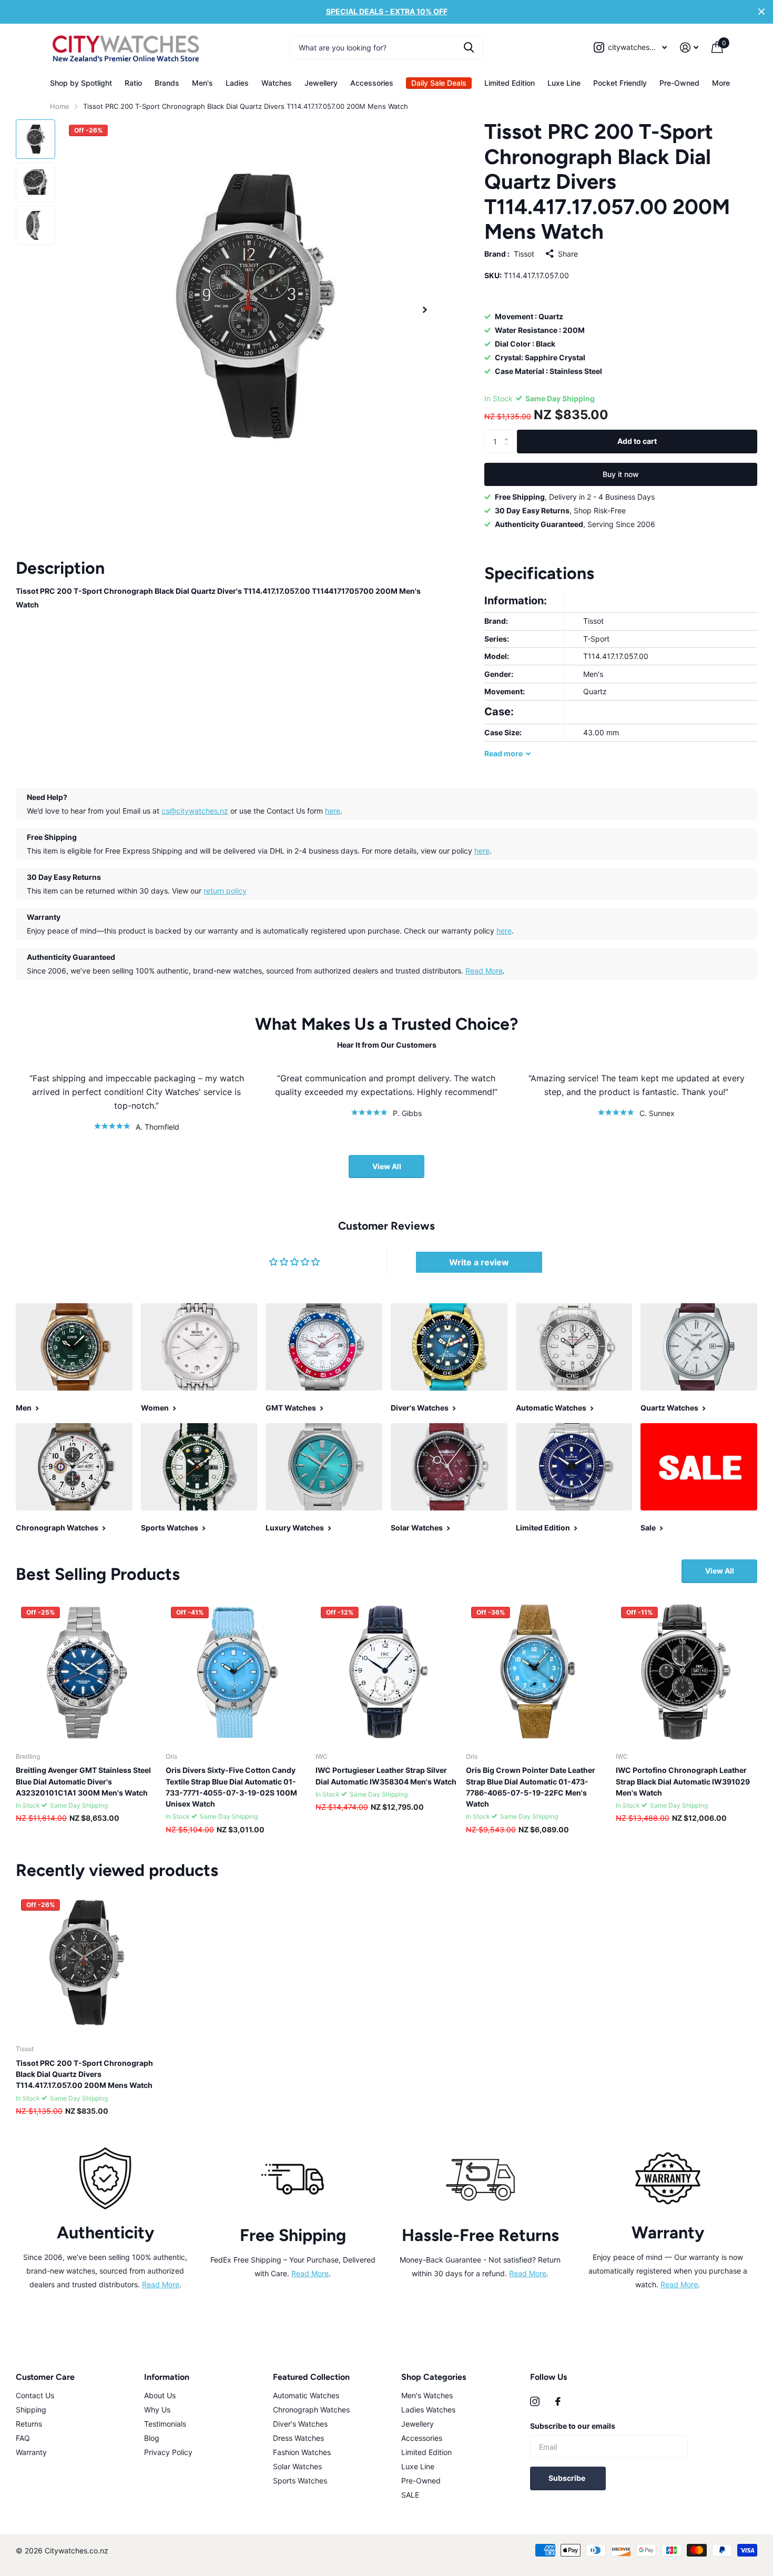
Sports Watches (300, 2481)
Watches (277, 83)
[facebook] (558, 2401)
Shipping (31, 2410)
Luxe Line (564, 83)
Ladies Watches (428, 2410)
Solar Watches (297, 2466)
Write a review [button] (479, 1262)
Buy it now (621, 474)
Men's (202, 83)
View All (387, 1166)
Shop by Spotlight (81, 83)
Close (761, 12)
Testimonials (165, 2424)
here (333, 811)
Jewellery (321, 83)
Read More (484, 971)
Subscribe (568, 2478)
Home (60, 106)
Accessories (372, 83)
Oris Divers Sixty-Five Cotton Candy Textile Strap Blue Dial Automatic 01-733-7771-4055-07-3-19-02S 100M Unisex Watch (231, 1787)
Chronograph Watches (311, 2410)
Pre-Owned (679, 83)
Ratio (133, 83)
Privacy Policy (168, 2452)
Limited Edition (510, 83)
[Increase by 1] (509, 433)
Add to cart (637, 441)
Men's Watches (427, 2395)
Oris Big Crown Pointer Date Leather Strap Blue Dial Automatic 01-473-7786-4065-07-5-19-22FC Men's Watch (531, 1787)
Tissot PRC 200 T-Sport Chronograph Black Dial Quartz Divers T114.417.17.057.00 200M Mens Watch (84, 2074)
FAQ (23, 2438)
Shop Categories (434, 2377)
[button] (425, 310)
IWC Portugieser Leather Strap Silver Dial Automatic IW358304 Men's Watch (386, 1776)
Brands (167, 83)
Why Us (157, 2410)
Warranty (31, 2452)
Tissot (524, 254)
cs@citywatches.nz (195, 811)
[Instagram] (535, 2401)
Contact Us (35, 2395)
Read (504, 753)
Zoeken (469, 48)
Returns (29, 2424)
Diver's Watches (300, 2424)
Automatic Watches (306, 2395)
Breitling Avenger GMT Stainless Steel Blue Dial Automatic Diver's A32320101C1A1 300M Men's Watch (83, 1781)
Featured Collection (311, 2377)
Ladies (237, 83)
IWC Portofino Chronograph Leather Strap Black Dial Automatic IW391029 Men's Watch (683, 1781)
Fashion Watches (302, 2452)
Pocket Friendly (620, 83)
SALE (410, 2495)
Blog (152, 2438)
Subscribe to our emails (573, 2426)
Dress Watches (298, 2438)
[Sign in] (689, 48)
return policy (225, 891)
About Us (160, 2395)
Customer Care (45, 2377)
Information (167, 2377)
